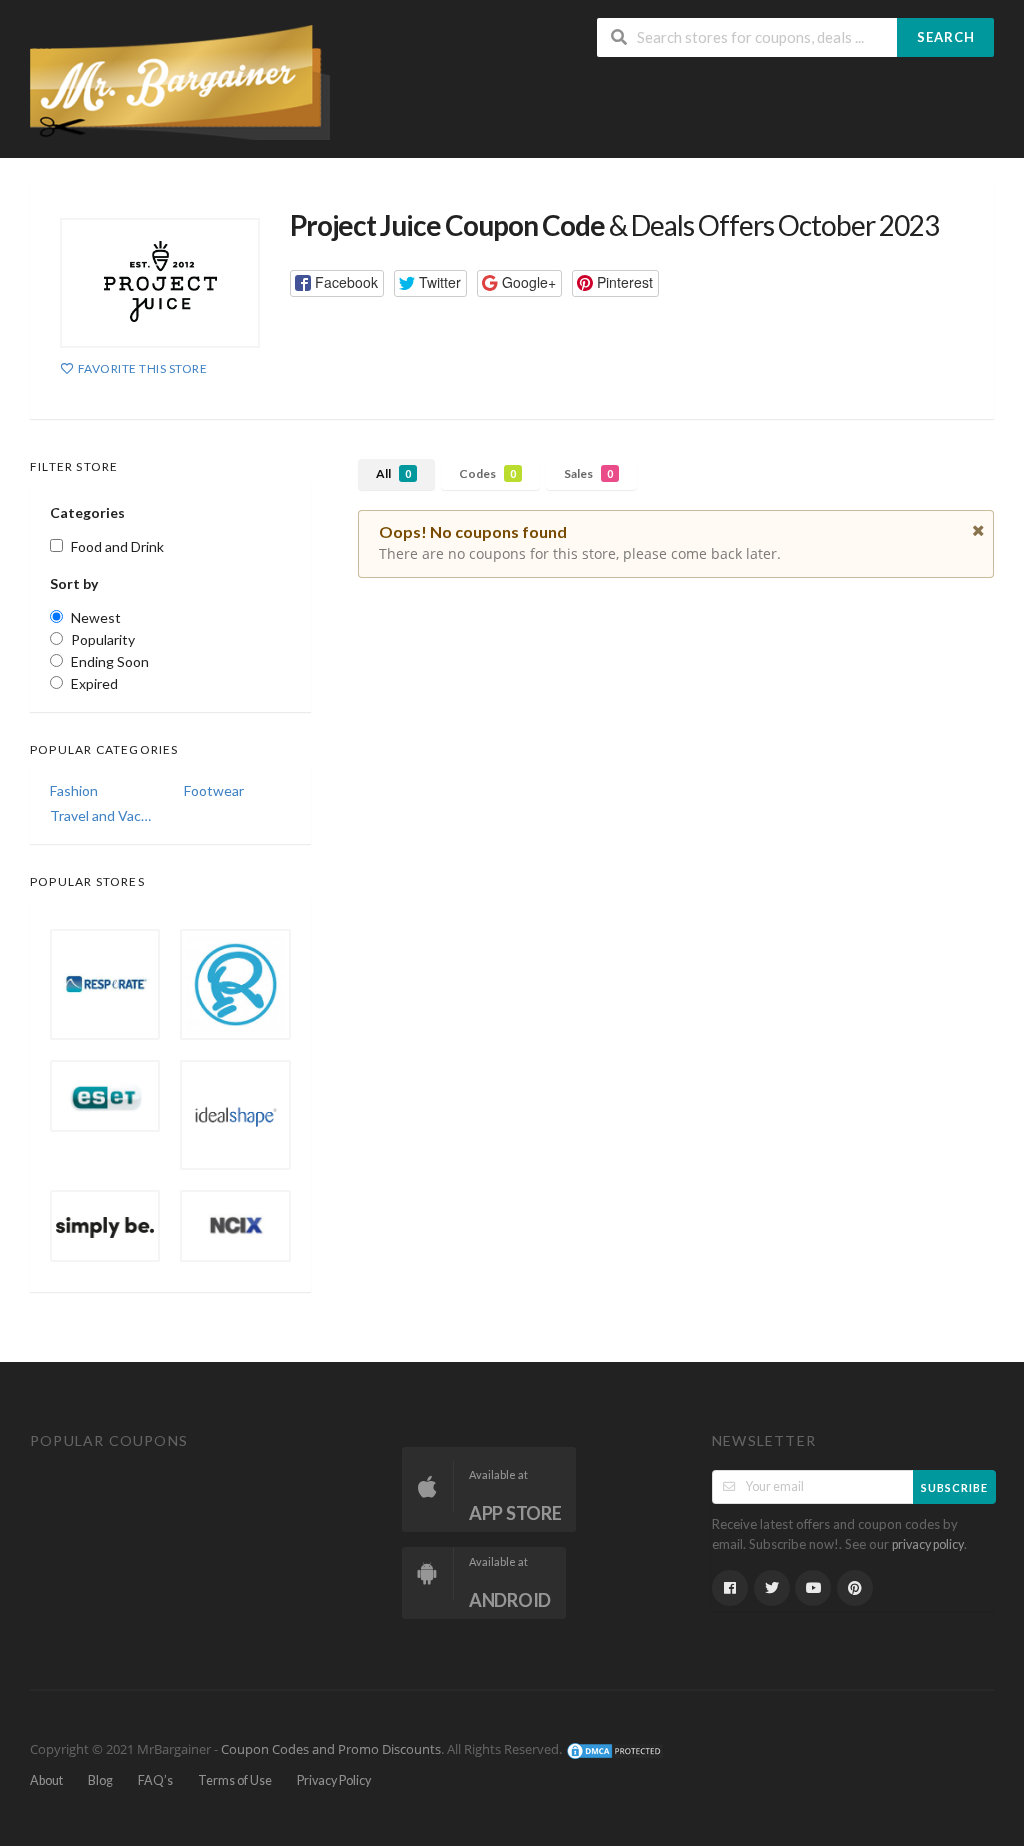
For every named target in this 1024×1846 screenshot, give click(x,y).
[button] (337, 283)
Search (946, 37)
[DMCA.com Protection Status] (615, 1749)
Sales (588, 473)
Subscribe (954, 1487)
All (393, 473)
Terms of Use (235, 1780)
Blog (100, 1780)
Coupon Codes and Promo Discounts (331, 1749)
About (46, 1780)
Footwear (214, 790)
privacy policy (928, 1544)
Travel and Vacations (103, 815)
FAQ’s (155, 1780)
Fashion (74, 790)
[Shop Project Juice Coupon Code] (160, 283)
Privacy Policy (334, 1780)
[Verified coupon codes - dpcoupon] (180, 80)
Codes (487, 473)
